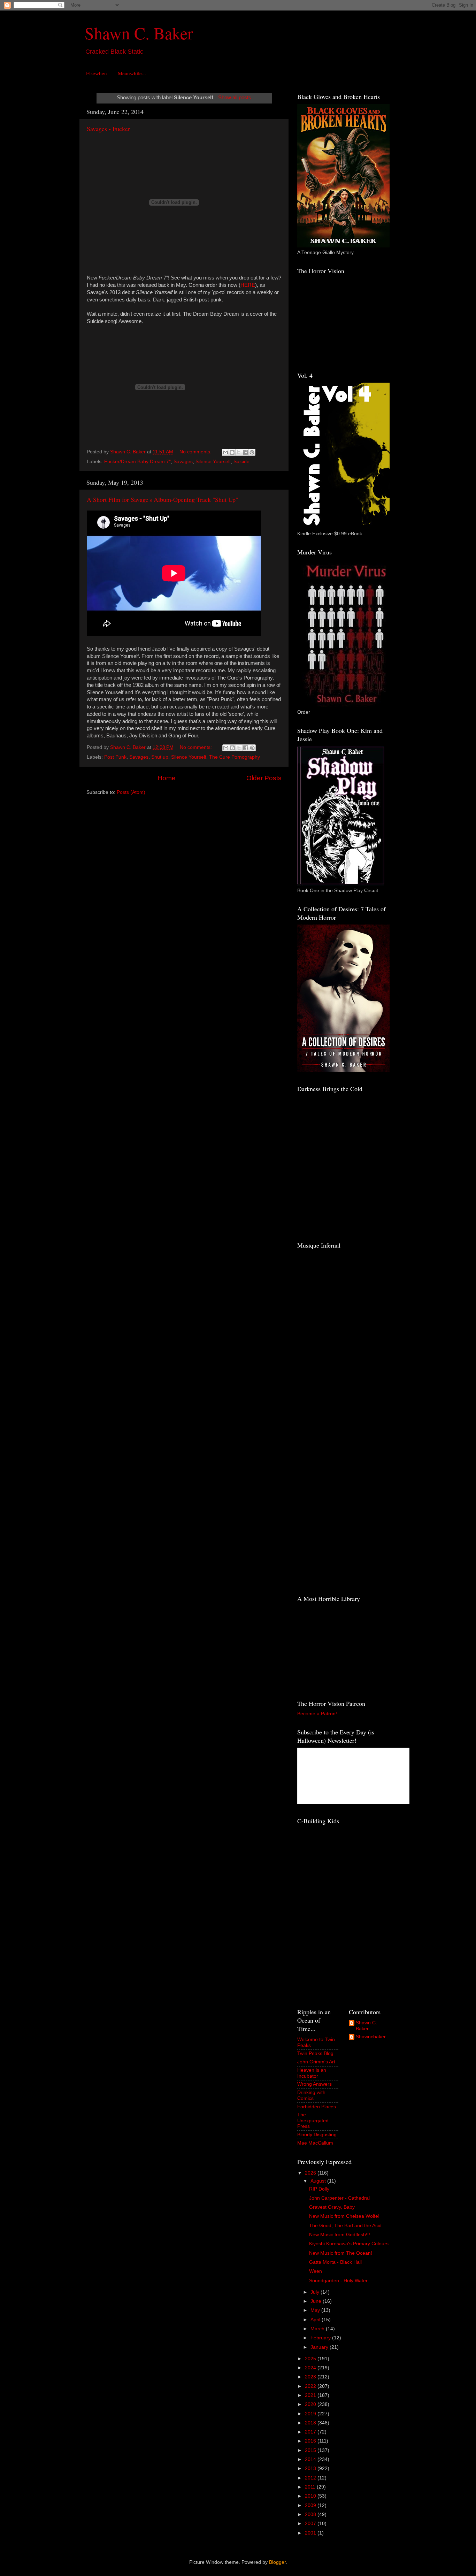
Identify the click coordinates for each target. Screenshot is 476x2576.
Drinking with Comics (311, 2095)
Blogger (277, 2562)
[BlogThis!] (232, 452)
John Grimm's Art (316, 2062)
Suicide (241, 462)
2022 (311, 2386)
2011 (311, 2487)
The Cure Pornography (235, 757)
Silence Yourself (213, 462)
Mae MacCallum (315, 2143)
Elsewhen (97, 73)
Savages (183, 462)
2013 (311, 2468)
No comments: (196, 452)
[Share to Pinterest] (252, 452)
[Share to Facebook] (245, 452)
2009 (311, 2505)
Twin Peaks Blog (315, 2053)
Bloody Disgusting (317, 2135)
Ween (316, 2271)
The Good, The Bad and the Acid (345, 2226)
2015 (311, 2450)
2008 (311, 2514)
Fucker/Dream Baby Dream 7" (137, 462)
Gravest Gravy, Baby (332, 2207)
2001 (311, 2533)
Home (167, 778)
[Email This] (225, 452)
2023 (311, 2377)
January (320, 2347)
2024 (311, 2368)
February (321, 2338)
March (318, 2329)
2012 (311, 2478)
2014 (311, 2459)
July (316, 2292)
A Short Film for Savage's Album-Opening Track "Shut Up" (162, 499)
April (316, 2320)
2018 (311, 2423)
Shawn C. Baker (139, 33)
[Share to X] (239, 452)
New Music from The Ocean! (341, 2253)
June (317, 2301)
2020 (311, 2404)
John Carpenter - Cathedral (339, 2198)
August (319, 2181)
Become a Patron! (317, 1714)
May (316, 2310)
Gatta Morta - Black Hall (335, 2262)
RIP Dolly (319, 2189)
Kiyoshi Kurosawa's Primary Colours (349, 2244)
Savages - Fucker (108, 129)
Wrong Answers (314, 2084)
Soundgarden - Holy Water (338, 2281)
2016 (311, 2441)
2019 (311, 2414)
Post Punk (115, 757)
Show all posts (235, 98)
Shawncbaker (371, 2037)
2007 (311, 2524)
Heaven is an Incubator (312, 2073)
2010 (311, 2496)
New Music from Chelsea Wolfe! (344, 2216)
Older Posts (264, 778)
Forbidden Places (317, 2107)
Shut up (160, 757)
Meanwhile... (132, 73)
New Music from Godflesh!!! (340, 2235)
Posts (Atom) (131, 792)
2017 (311, 2432)
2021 (311, 2395)
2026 (311, 2173)
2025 (311, 2359)
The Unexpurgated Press (313, 2120)
